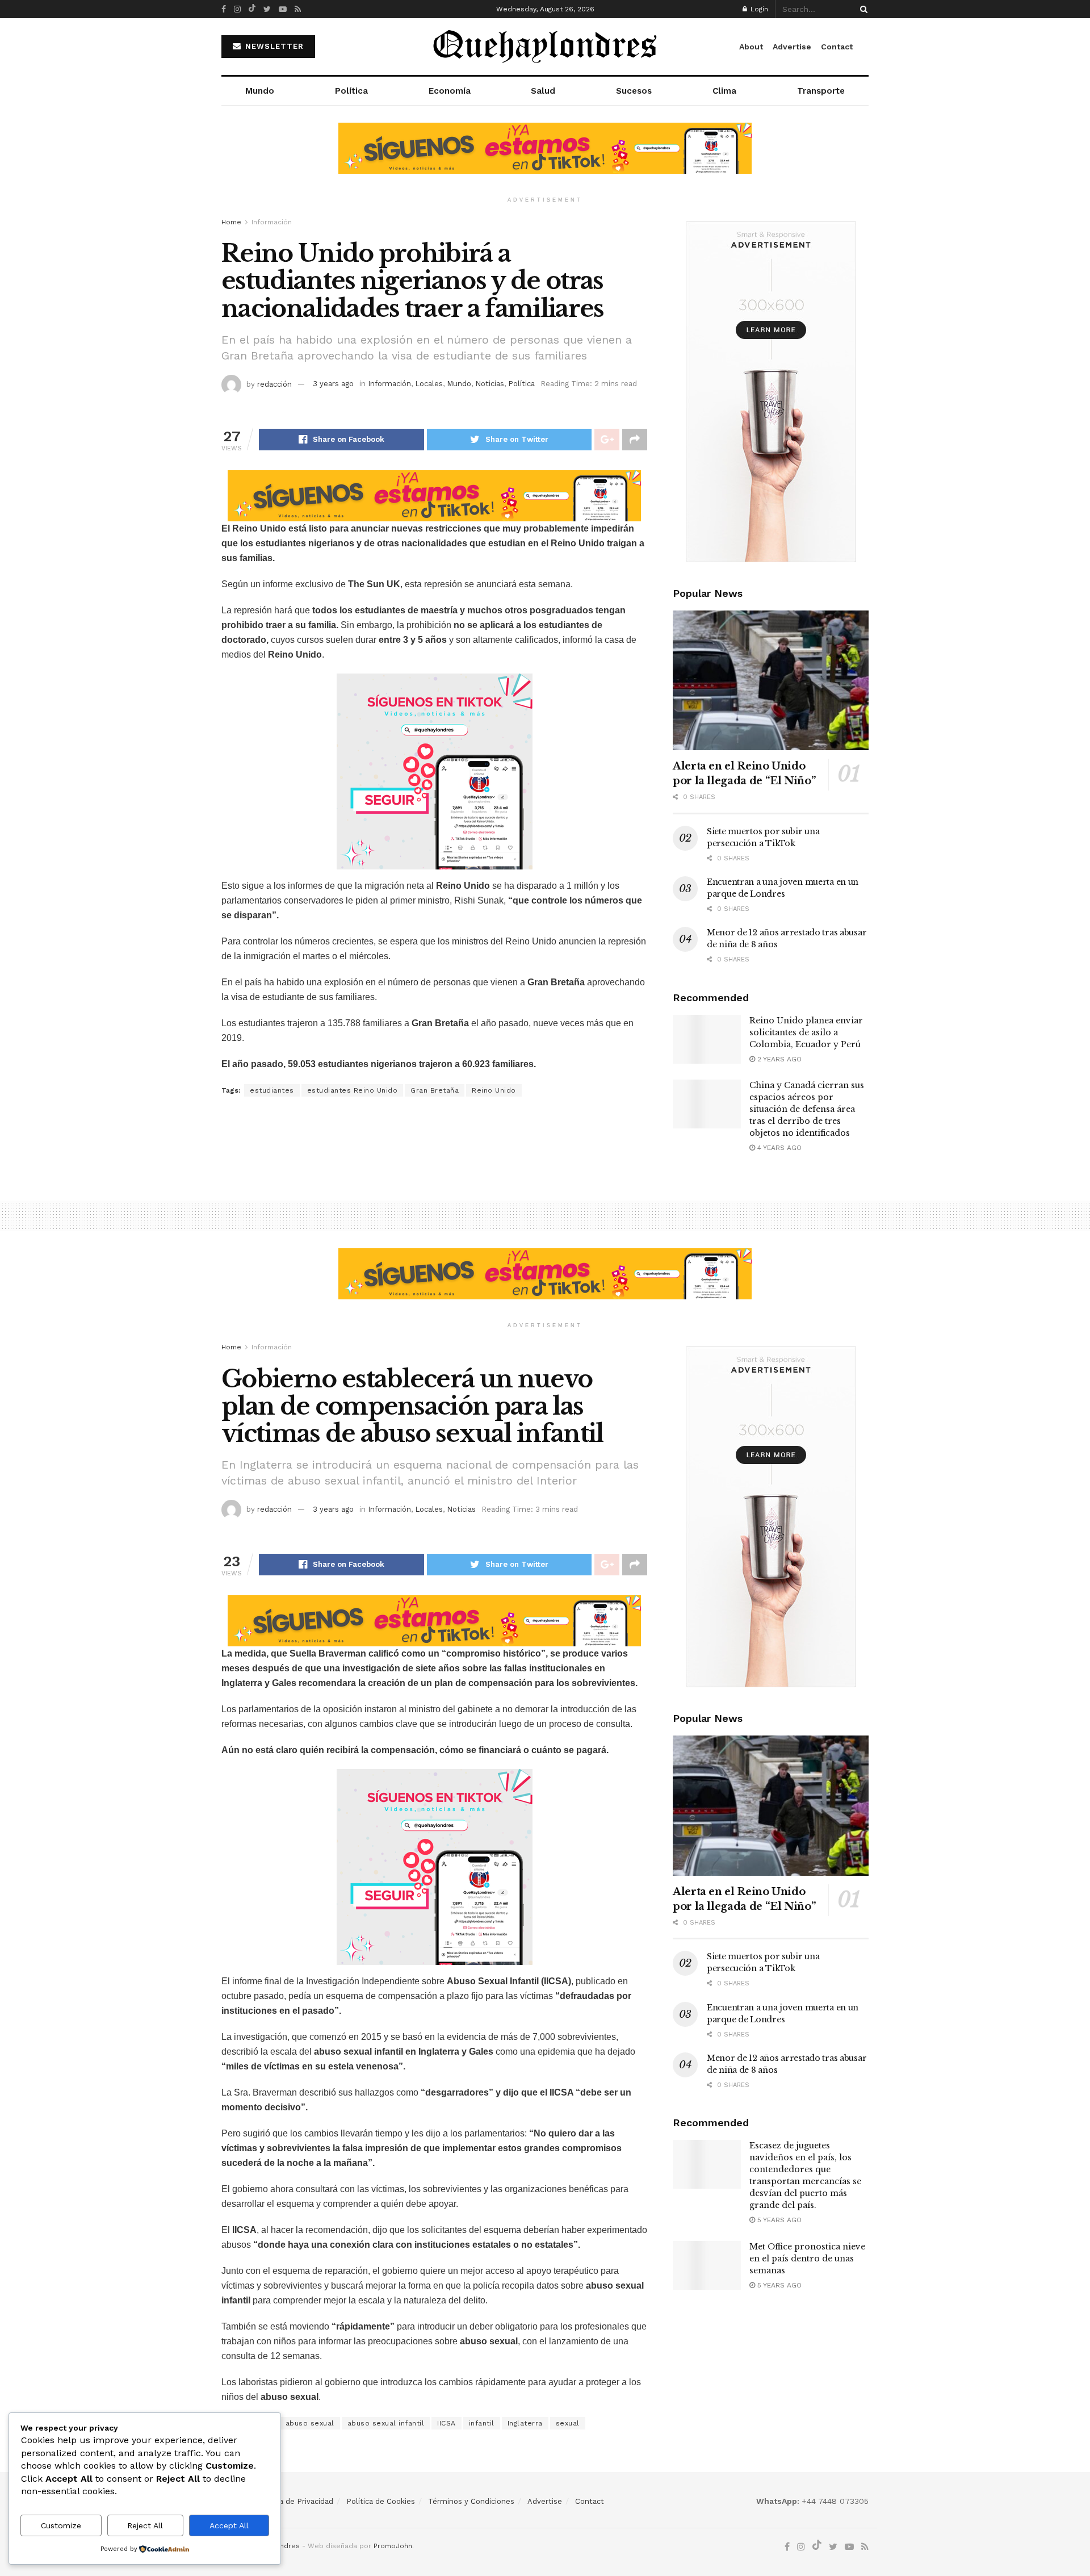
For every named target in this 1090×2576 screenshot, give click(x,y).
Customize (61, 2525)
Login (758, 9)
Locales (429, 384)
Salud (543, 91)
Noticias (490, 384)
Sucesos (634, 91)
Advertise (792, 47)
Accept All (229, 2525)
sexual (568, 2423)
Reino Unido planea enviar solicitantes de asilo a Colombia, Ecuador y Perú (806, 1032)
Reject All (145, 2525)
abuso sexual (310, 2423)
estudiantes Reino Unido (353, 1090)
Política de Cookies (381, 2501)
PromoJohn (393, 2546)
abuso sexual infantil (386, 2423)
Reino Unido (494, 1090)
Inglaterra (525, 2423)
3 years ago (333, 384)
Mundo (260, 91)
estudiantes (272, 1090)
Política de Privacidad (295, 2501)
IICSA (447, 2423)
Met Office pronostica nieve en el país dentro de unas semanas (807, 2259)
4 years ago (778, 1148)
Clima (724, 91)
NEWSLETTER (273, 46)
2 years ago (778, 1059)
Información (272, 222)
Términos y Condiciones (471, 2501)
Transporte (821, 91)
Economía (450, 91)
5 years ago (778, 2220)
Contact (837, 47)
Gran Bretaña (435, 1090)
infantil (482, 2423)
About (751, 47)
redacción (274, 384)
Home (231, 222)
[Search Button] (862, 9)
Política (351, 91)
